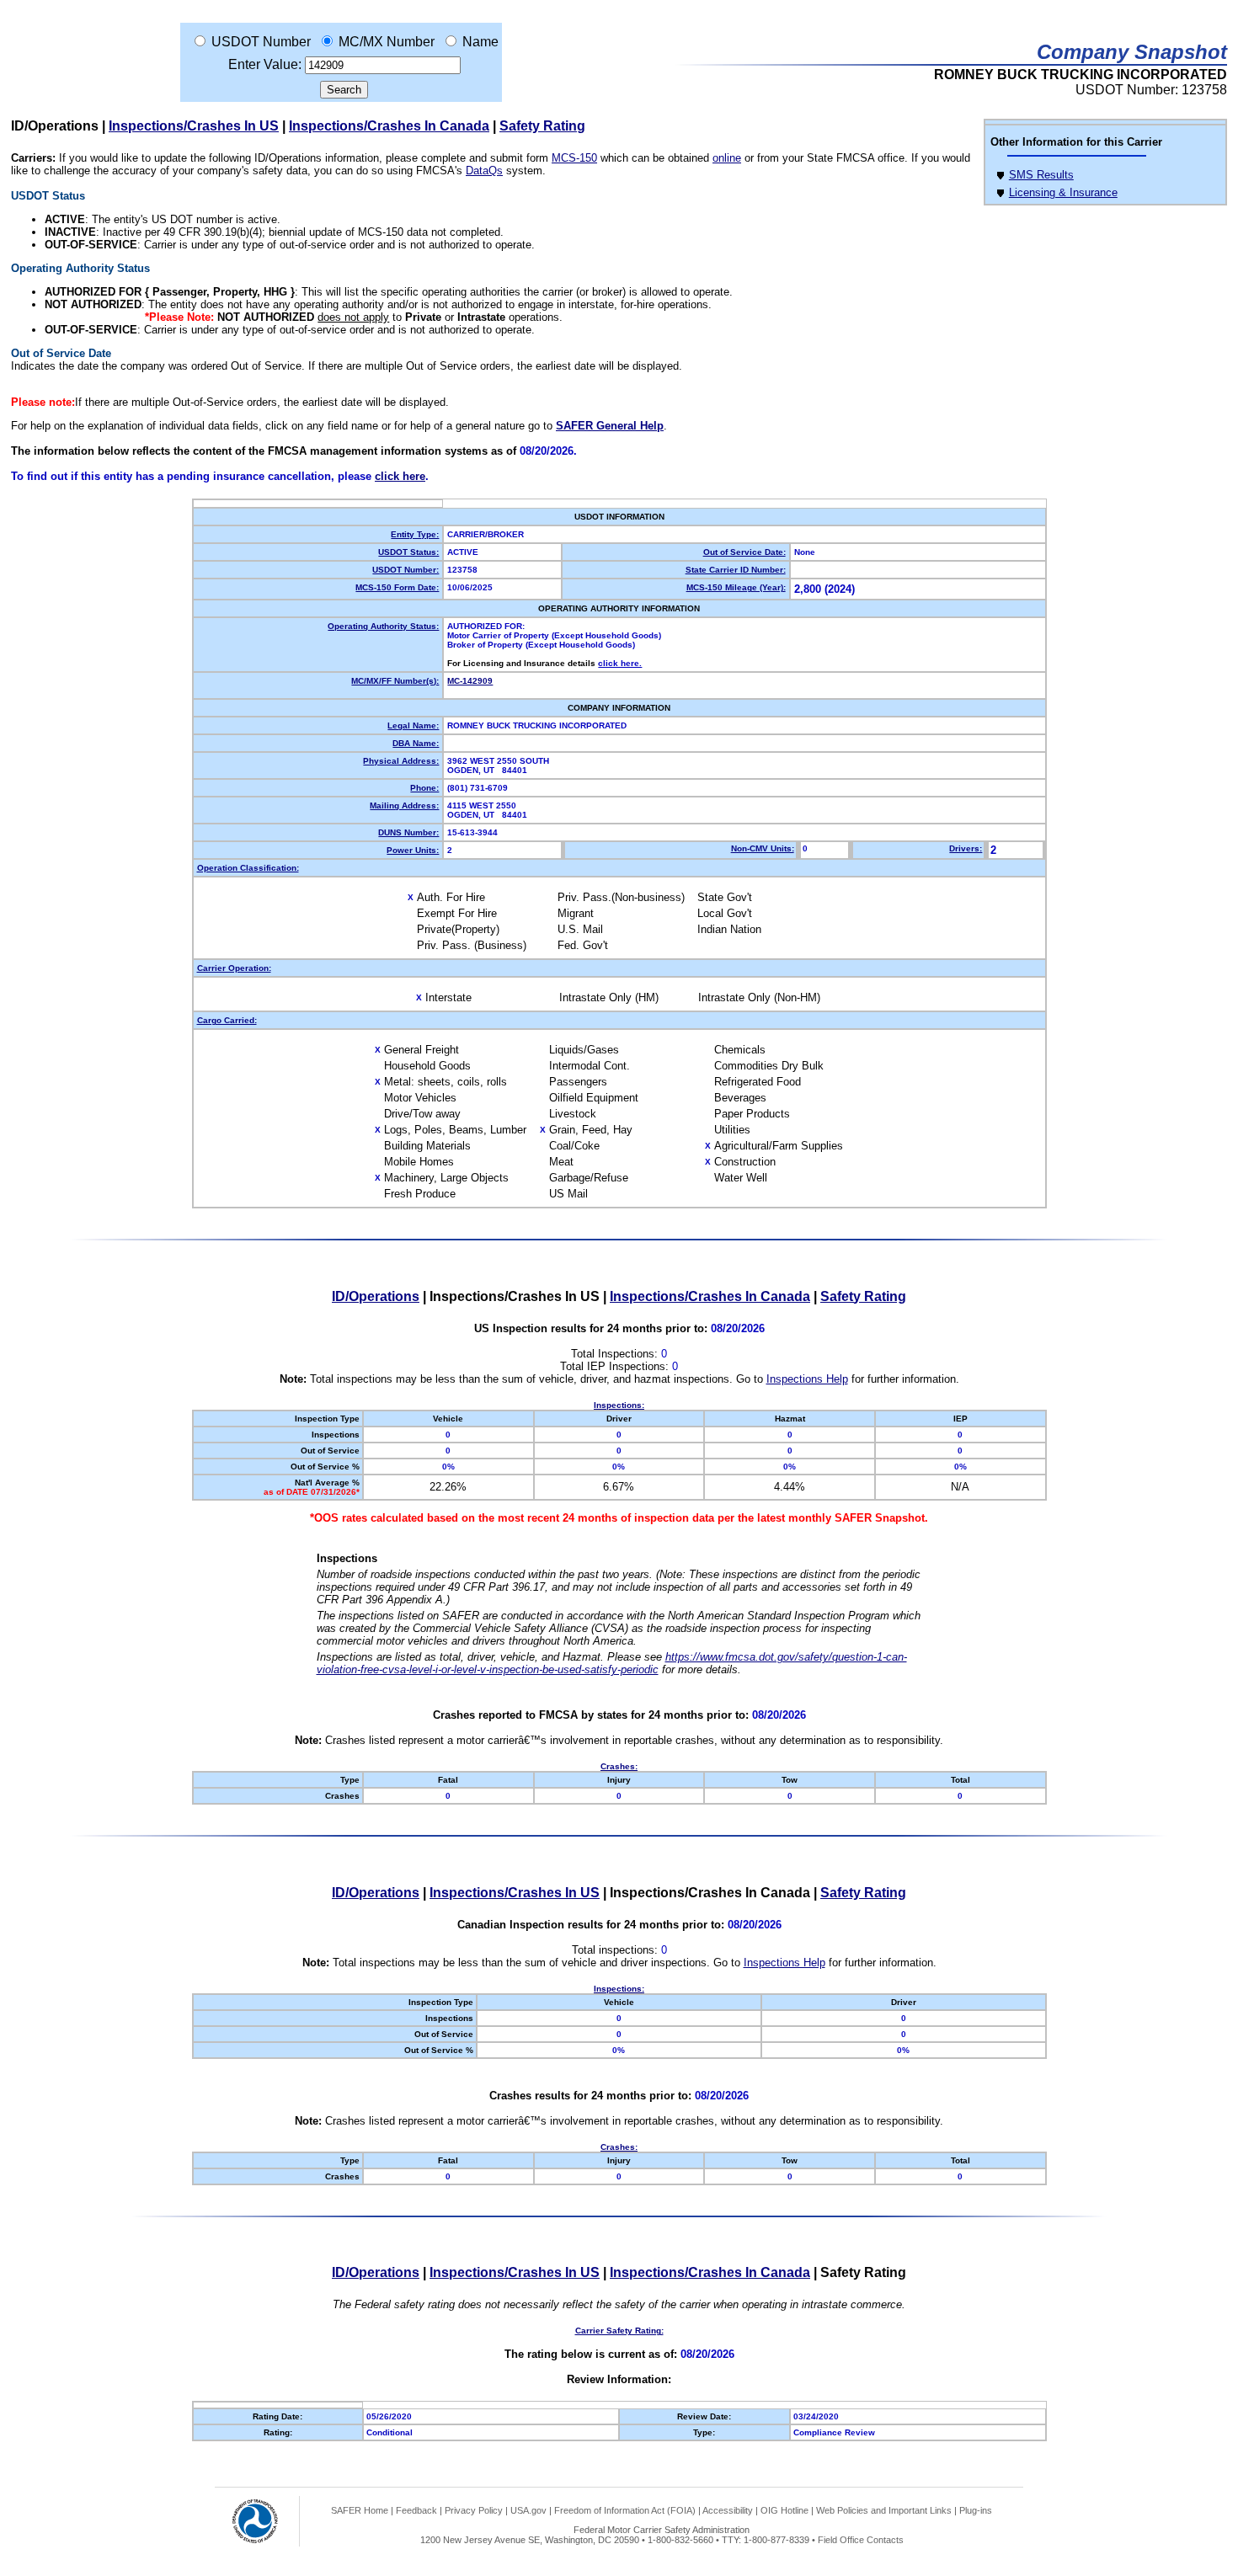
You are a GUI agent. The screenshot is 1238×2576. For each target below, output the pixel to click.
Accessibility (728, 2510)
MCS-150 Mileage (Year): (736, 587)
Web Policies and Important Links (884, 2510)
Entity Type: (415, 534)
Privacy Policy (474, 2510)
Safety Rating (542, 126)
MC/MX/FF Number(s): (395, 681)
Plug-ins (976, 2510)
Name (480, 42)
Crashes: (619, 1766)
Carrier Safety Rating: (619, 2331)
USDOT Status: (408, 552)
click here (400, 476)
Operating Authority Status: (383, 626)
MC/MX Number (387, 42)
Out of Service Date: (744, 552)
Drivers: (966, 848)
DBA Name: (416, 743)
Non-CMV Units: (763, 848)
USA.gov (528, 2510)
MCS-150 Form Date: (397, 587)
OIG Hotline (784, 2510)
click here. (620, 663)
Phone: (424, 788)
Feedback (416, 2510)
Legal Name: (413, 725)
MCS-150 (574, 158)
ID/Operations (376, 1296)
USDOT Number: (406, 570)
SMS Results (1041, 175)
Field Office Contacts (861, 2540)
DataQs (484, 171)
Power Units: (413, 850)
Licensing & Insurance (1063, 192)
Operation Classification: (248, 868)
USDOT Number (261, 42)
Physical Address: (401, 761)
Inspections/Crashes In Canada (389, 126)
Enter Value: (265, 64)
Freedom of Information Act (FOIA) (625, 2510)
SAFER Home (360, 2510)
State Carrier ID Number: (736, 570)
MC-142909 (470, 681)
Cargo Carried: (227, 1020)
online (727, 158)
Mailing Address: (404, 805)
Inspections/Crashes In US (194, 126)
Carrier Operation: (234, 968)
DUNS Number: (408, 832)
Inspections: (619, 1405)
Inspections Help (807, 1379)
